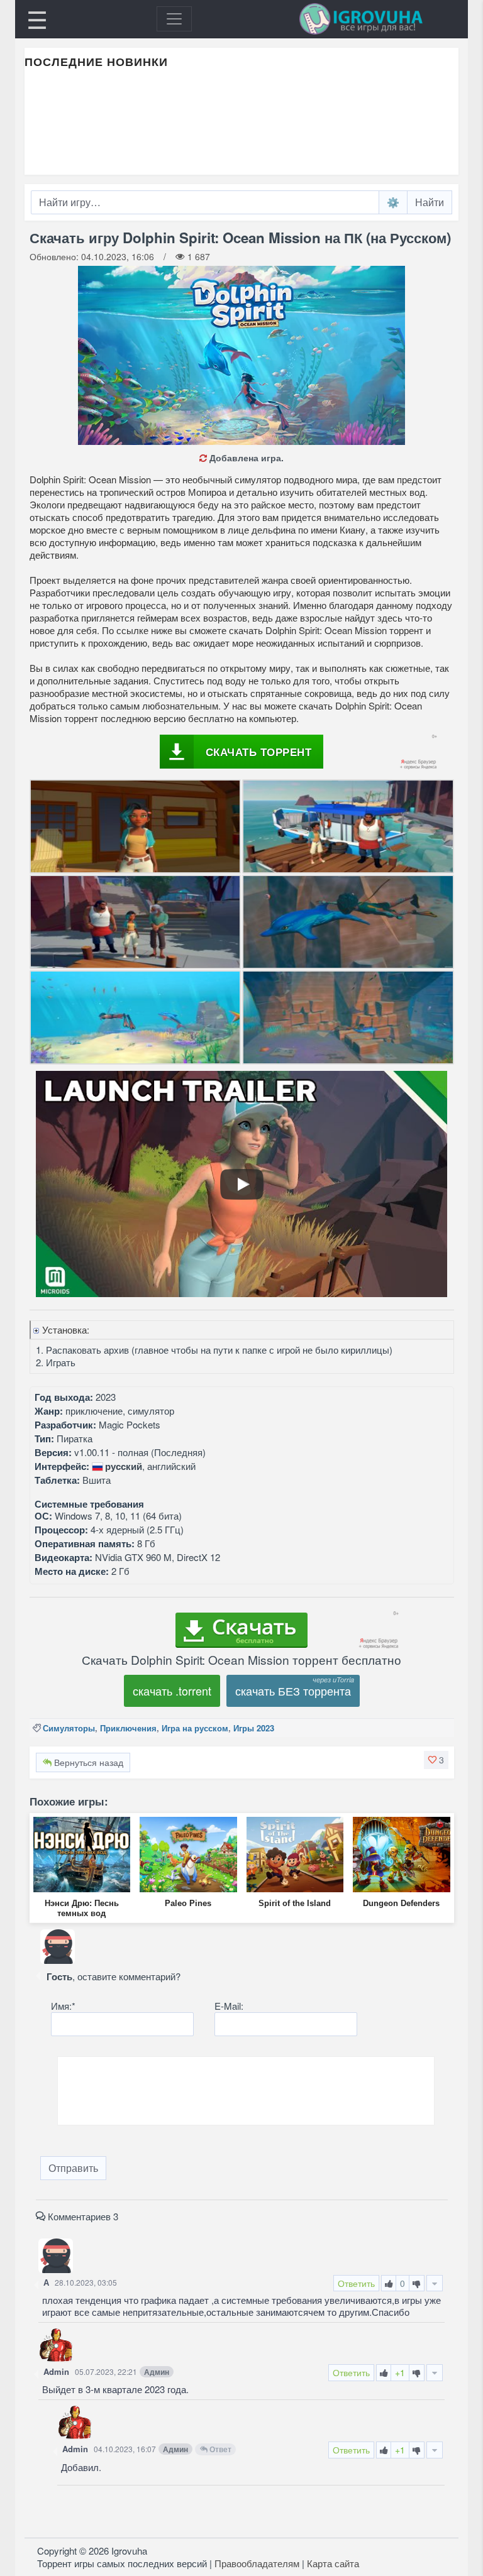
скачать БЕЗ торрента (293, 1691)
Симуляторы (69, 1728)
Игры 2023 (254, 1728)
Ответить (356, 2283)
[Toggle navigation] (174, 19)
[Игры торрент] (379, 19)
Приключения (128, 1728)
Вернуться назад (87, 1762)
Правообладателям (257, 2563)
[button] (436, 1760)
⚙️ (393, 202)
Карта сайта (333, 2563)
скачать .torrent (172, 1691)
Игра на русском (195, 1728)
